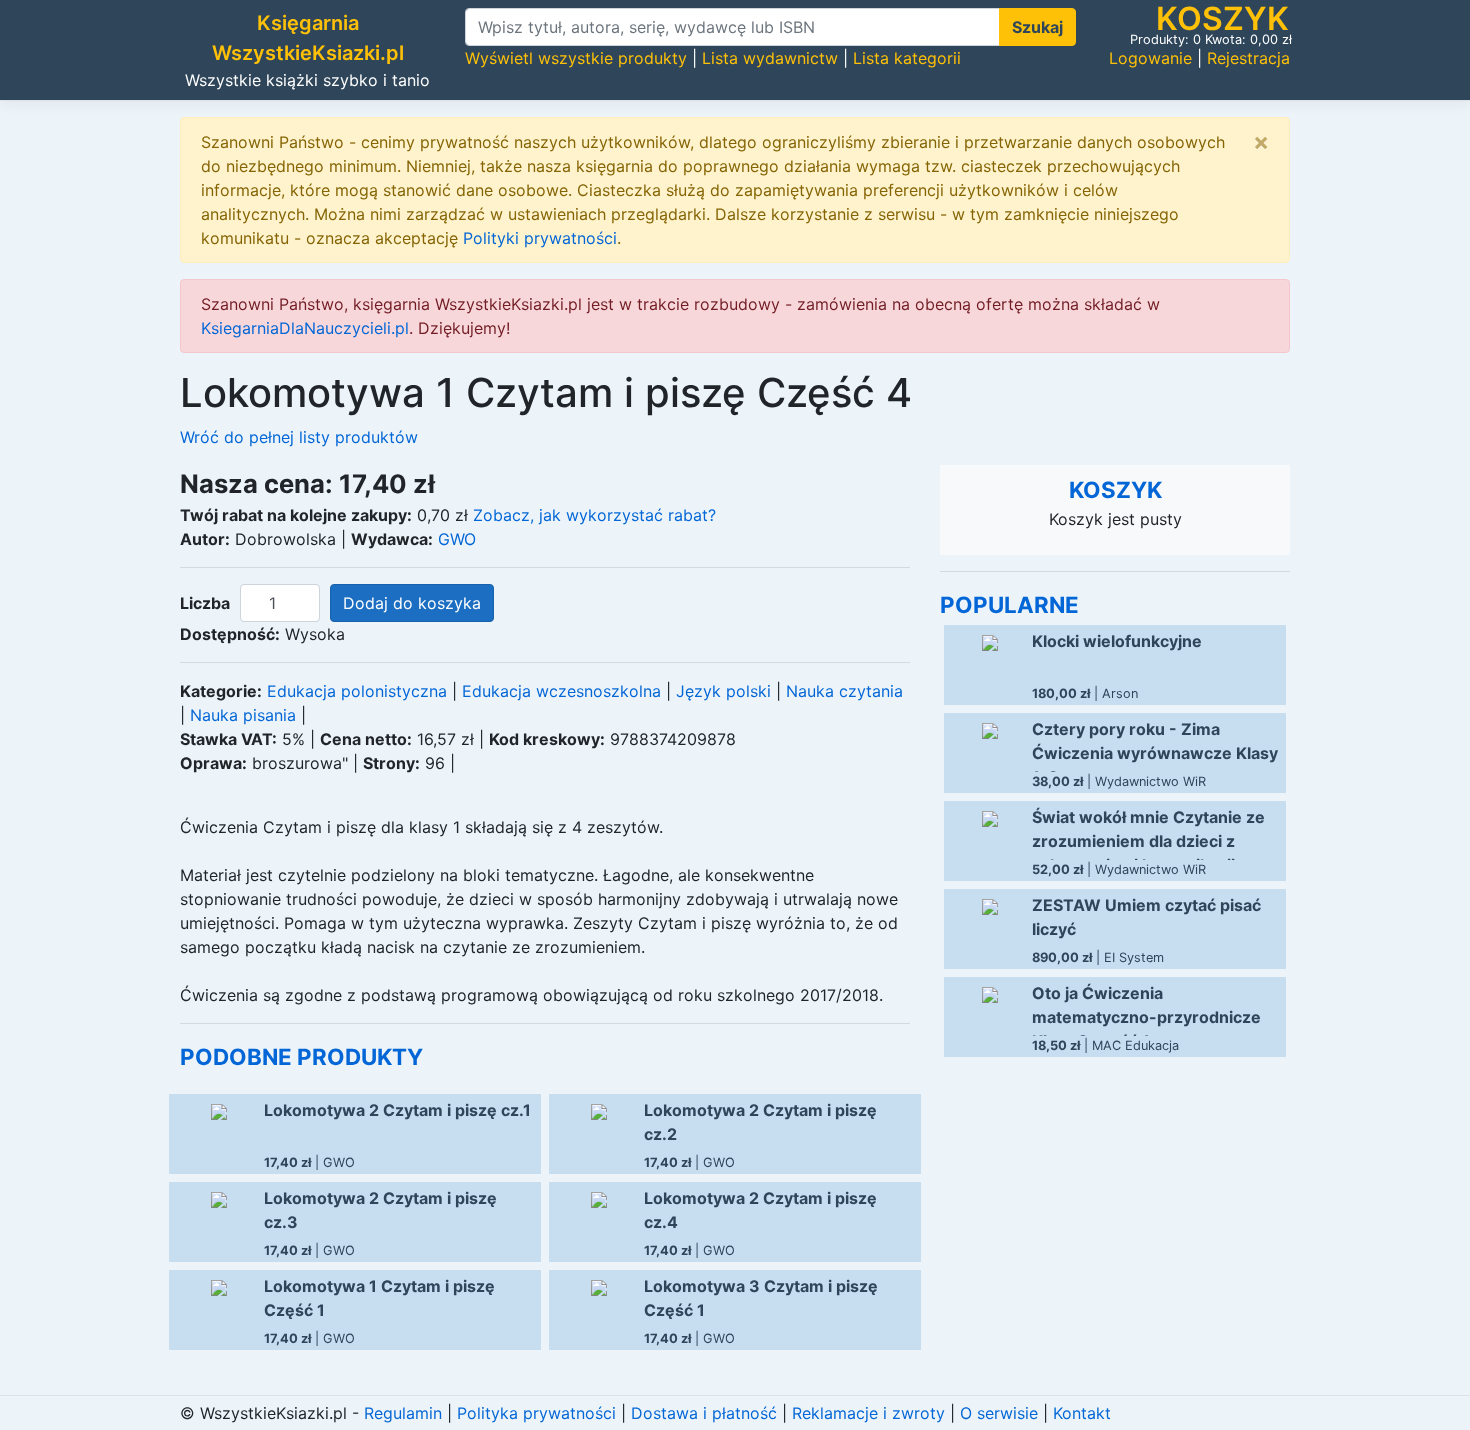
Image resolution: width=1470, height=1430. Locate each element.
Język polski (723, 691)
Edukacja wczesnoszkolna (561, 691)
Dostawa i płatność (704, 1413)
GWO (457, 539)
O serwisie (999, 1413)
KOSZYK (1115, 489)
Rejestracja (1248, 58)
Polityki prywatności (540, 238)
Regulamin (403, 1413)
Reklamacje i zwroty (868, 1413)
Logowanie (1150, 58)
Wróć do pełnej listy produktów (299, 437)
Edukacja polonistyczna (357, 691)
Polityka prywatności (536, 1413)
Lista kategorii (907, 58)
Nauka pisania (243, 715)
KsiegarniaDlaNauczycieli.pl (305, 328)
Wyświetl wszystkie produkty (576, 58)
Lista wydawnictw (770, 58)
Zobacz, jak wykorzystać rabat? (594, 515)
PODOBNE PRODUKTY (301, 1056)
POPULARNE (1009, 604)
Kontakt (1082, 1413)
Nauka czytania (844, 691)
